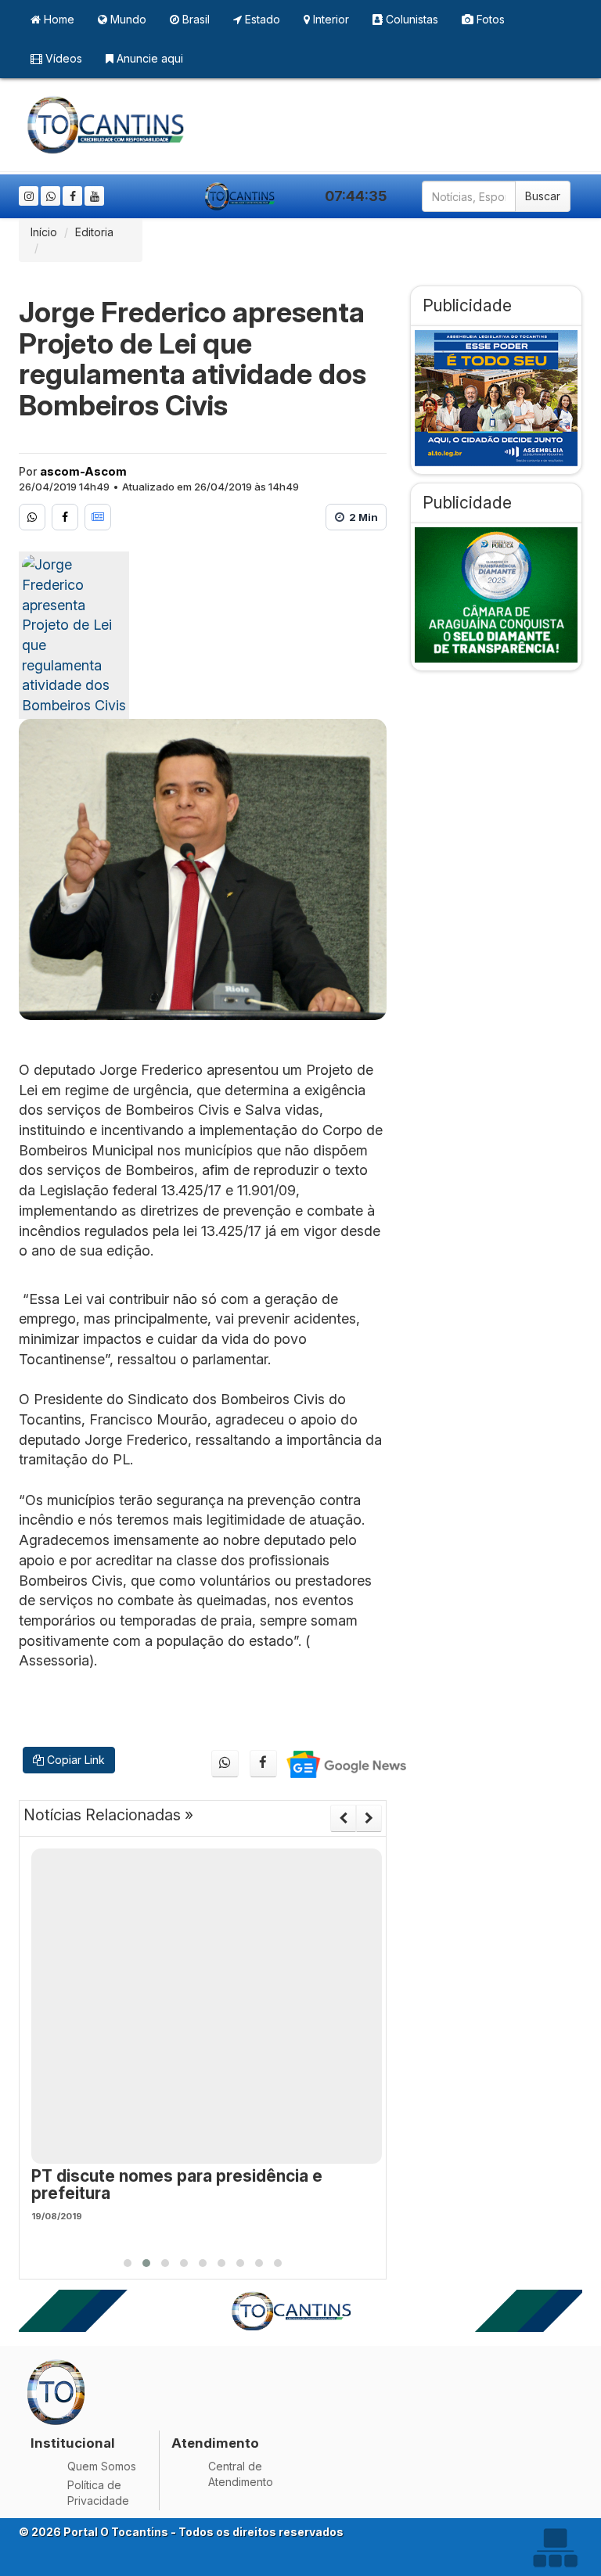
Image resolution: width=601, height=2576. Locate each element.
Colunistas (410, 19)
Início (44, 232)
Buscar (543, 196)
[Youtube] (94, 196)
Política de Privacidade (98, 2493)
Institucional (73, 2443)
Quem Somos (102, 2466)
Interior (329, 19)
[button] (128, 2263)
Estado (261, 19)
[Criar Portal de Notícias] (555, 2547)
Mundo (127, 19)
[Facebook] (72, 196)
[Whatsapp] (50, 196)
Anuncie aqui (148, 58)
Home (58, 19)
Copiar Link (74, 1760)
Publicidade (467, 305)
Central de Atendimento (241, 2474)
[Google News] (98, 517)
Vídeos (62, 58)
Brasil (194, 19)
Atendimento (215, 2443)
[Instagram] (29, 196)
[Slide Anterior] (343, 1818)
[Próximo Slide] (369, 1818)
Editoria (94, 232)
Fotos (489, 19)
